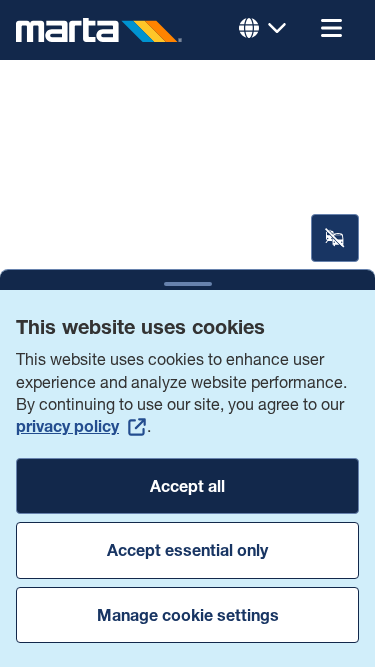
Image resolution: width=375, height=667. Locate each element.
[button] (331, 30)
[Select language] (263, 30)
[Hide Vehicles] (335, 238)
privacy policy (67, 426)
